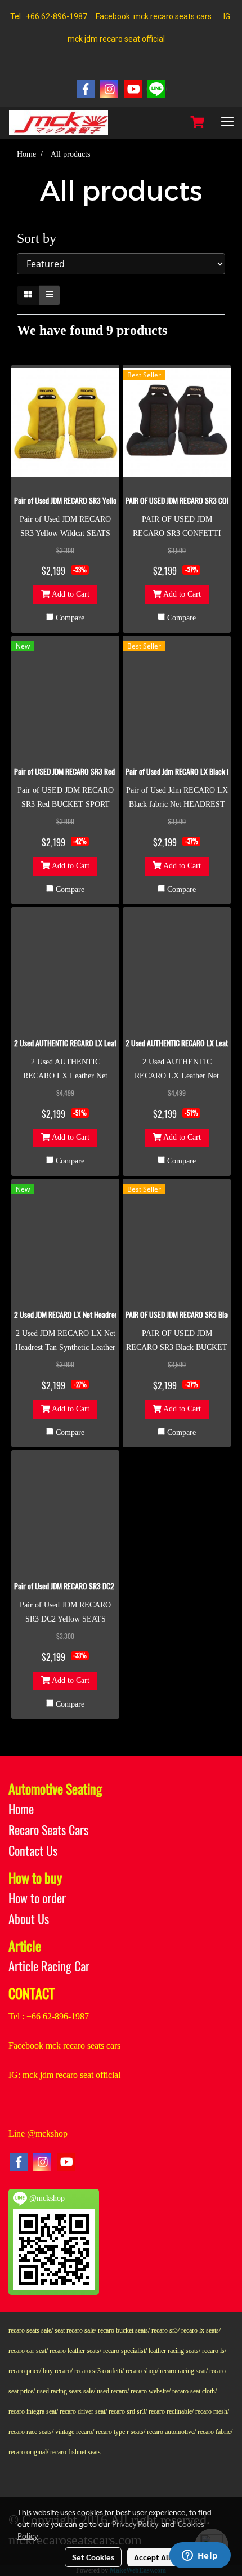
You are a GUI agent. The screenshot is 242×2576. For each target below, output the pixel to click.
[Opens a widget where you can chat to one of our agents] (200, 2556)
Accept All (152, 2557)
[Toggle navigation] (227, 123)
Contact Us (33, 1851)
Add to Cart (70, 595)
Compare (70, 618)
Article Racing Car (49, 1966)
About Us (29, 1919)
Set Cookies (93, 2557)
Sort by (42, 238)
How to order (37, 1898)
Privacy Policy (135, 2524)
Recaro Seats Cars (48, 1830)
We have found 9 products (92, 330)
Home (21, 1809)
